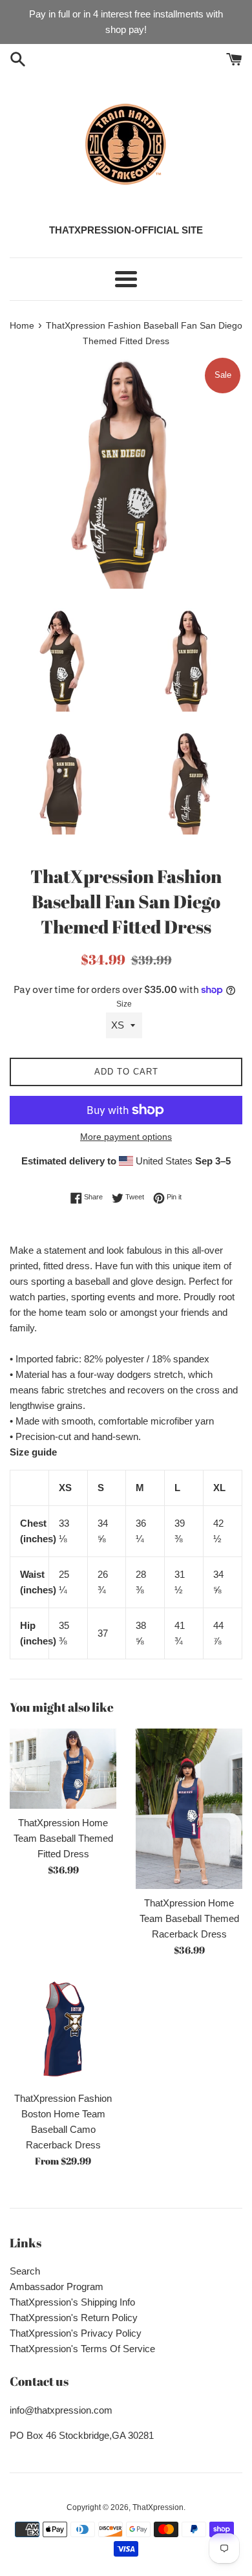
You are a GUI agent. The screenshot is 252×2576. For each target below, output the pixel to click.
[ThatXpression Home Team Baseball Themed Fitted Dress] (63, 1769)
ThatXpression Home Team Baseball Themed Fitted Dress (63, 1838)
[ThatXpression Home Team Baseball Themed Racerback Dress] (189, 1809)
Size (124, 1004)
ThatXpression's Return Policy (74, 2318)
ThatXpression (158, 2507)
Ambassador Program (57, 2287)
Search (25, 2271)
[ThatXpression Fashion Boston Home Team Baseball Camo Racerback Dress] (63, 2031)
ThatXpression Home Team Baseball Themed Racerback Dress (189, 1918)
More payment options (126, 1137)
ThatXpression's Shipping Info (72, 2302)
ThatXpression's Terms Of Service (82, 2349)
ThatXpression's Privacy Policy (76, 2333)
